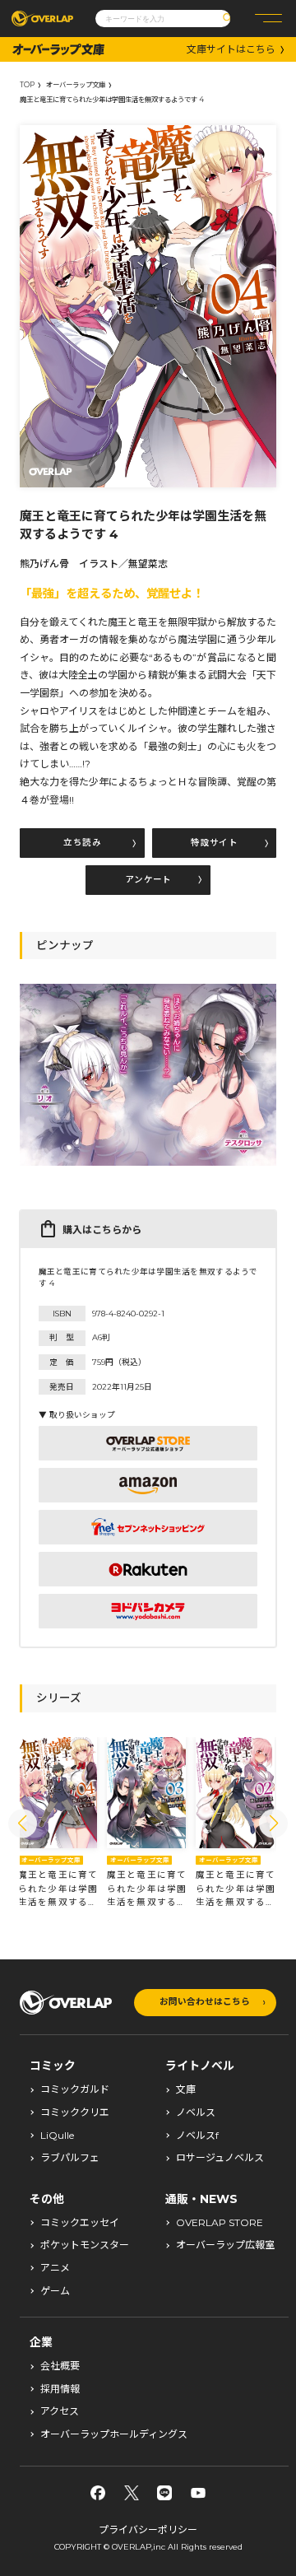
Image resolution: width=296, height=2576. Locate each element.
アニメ (55, 2268)
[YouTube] (198, 2493)
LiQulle (57, 2136)
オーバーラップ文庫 (76, 85)
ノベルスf (197, 2136)
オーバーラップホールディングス (114, 2434)
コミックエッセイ (80, 2223)
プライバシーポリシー (148, 2529)
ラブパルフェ (70, 2158)
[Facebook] (98, 2493)
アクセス (60, 2411)
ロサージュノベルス (220, 2158)
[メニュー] (268, 19)
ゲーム (55, 2291)
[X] (132, 2493)
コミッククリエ (75, 2113)
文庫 (186, 2089)
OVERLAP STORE (220, 2223)
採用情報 (60, 2389)
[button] (23, 1823)
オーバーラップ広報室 (225, 2245)
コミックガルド (75, 2089)
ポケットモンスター (85, 2245)
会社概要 (60, 2366)
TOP (27, 85)
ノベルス (196, 2113)
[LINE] (164, 2493)
